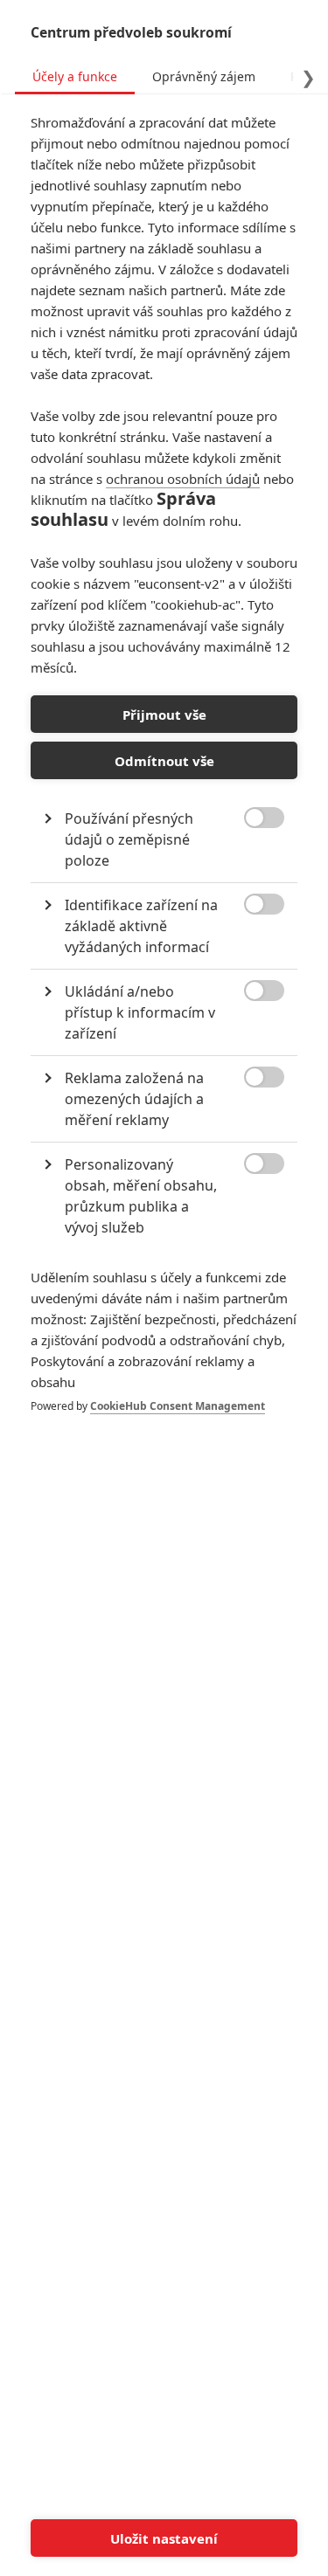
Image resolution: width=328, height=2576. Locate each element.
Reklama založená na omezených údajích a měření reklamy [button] (134, 1099)
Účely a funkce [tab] (75, 76)
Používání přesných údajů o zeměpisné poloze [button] (129, 839)
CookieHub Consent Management (178, 1406)
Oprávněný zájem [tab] (204, 76)
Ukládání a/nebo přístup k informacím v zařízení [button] (140, 1012)
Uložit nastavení (164, 2538)
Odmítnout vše (164, 761)
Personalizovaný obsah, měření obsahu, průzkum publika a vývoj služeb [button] (141, 1196)
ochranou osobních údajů (183, 479)
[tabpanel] (164, 782)
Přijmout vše (164, 715)
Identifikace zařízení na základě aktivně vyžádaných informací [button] (141, 926)
